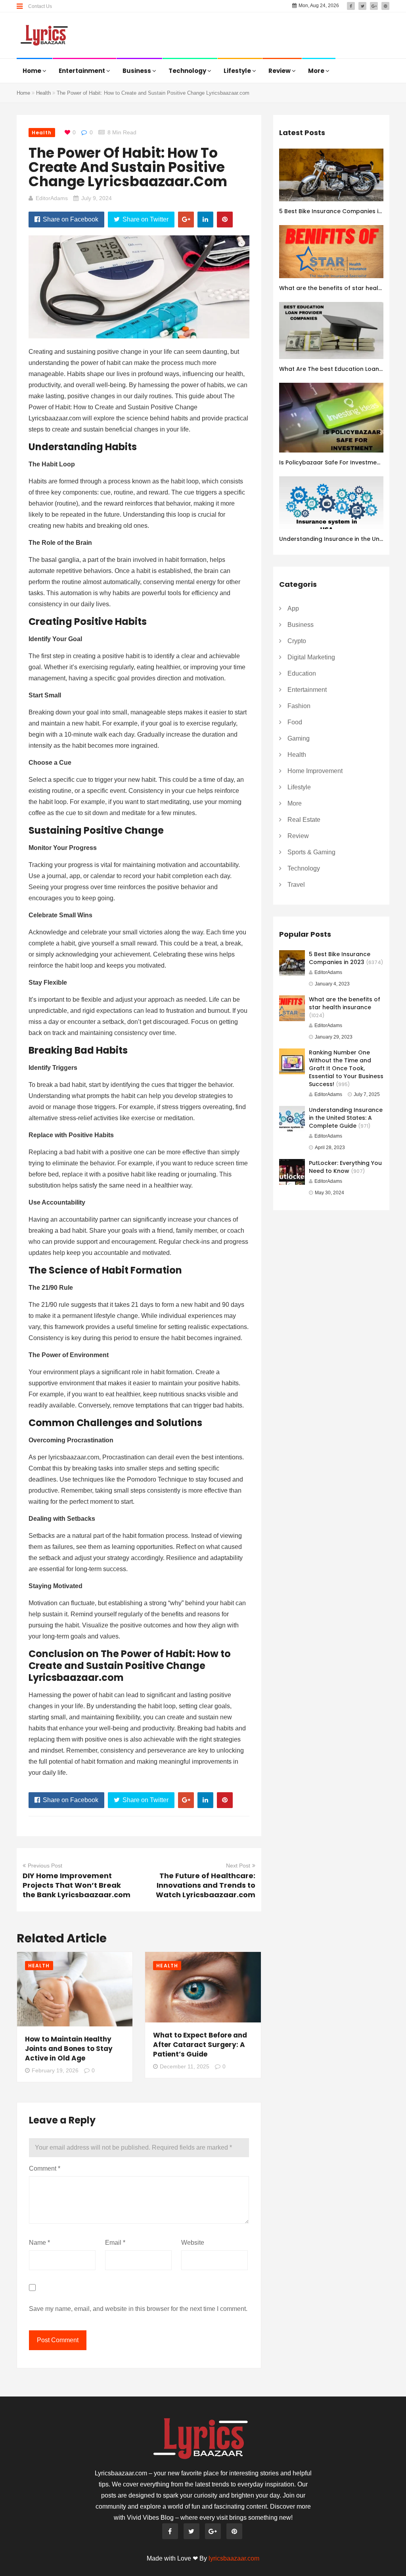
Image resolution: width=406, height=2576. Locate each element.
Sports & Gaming (311, 852)
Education (302, 673)
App (293, 608)
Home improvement (315, 771)
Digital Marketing (311, 657)
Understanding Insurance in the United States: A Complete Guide (346, 1118)
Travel (296, 885)
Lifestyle (238, 71)
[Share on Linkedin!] (205, 220)
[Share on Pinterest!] (225, 220)
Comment (45, 2168)
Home (33, 71)
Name (39, 2243)
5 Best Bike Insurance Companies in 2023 (338, 211)
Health (43, 93)
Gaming (299, 738)
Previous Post (45, 1866)
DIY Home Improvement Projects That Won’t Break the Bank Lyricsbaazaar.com (77, 1885)
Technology (188, 71)
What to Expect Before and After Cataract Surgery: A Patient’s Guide (200, 2045)
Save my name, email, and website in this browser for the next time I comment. (138, 2309)
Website (193, 2243)
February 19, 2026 (55, 2070)
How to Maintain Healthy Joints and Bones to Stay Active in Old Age (69, 2049)
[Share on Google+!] (186, 220)
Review (280, 71)
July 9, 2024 (97, 198)
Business (137, 71)
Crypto (297, 641)
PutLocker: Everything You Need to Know (345, 1167)
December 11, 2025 (185, 2066)
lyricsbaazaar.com (234, 2558)
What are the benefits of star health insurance (345, 1003)
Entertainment (82, 71)
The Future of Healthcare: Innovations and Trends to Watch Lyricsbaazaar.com (206, 1885)
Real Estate (304, 820)
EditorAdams (52, 198)
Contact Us (40, 6)
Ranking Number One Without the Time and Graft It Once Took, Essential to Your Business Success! (346, 1068)
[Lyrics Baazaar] (45, 36)
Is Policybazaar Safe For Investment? (332, 462)
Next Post (238, 1866)
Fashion (299, 706)
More (317, 71)
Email (115, 2243)
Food (295, 722)
